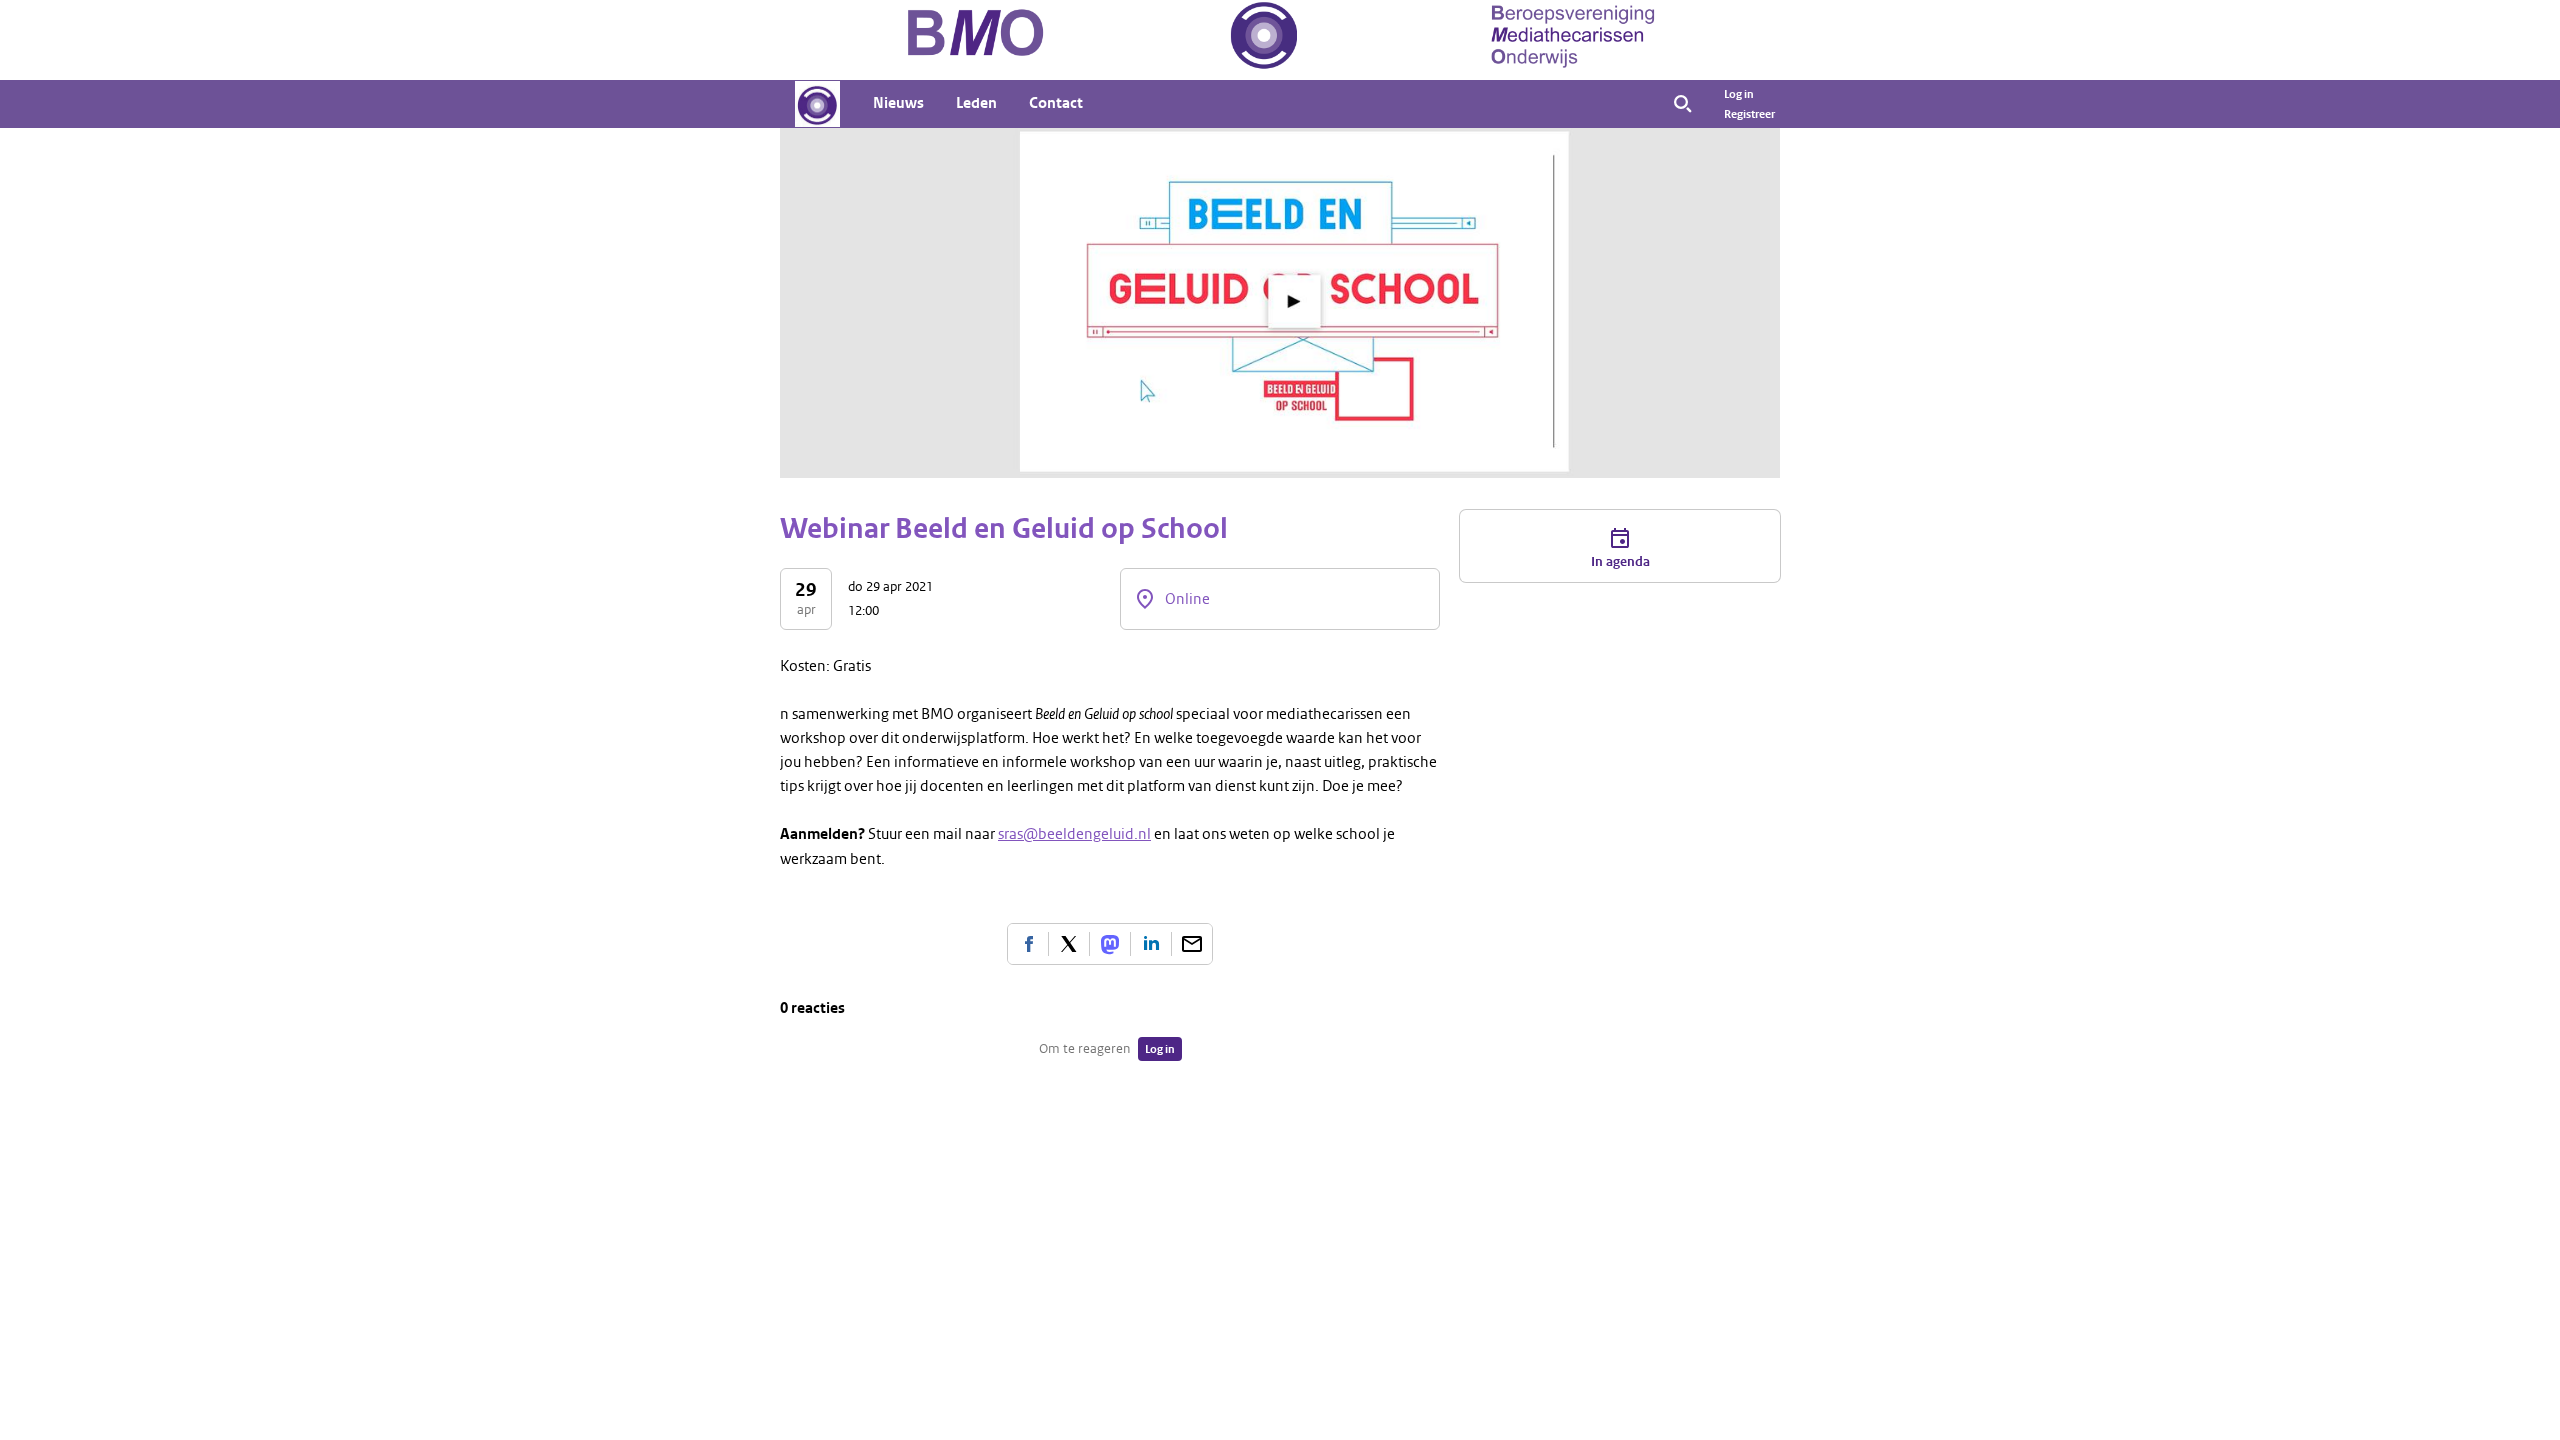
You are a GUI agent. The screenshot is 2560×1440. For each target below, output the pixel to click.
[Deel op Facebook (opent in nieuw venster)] (1028, 944)
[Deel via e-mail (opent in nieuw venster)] (1192, 944)
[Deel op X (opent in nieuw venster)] (1069, 944)
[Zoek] (1683, 104)
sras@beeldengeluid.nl (1074, 834)
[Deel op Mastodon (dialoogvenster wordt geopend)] (1110, 944)
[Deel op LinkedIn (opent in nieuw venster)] (1151, 944)
